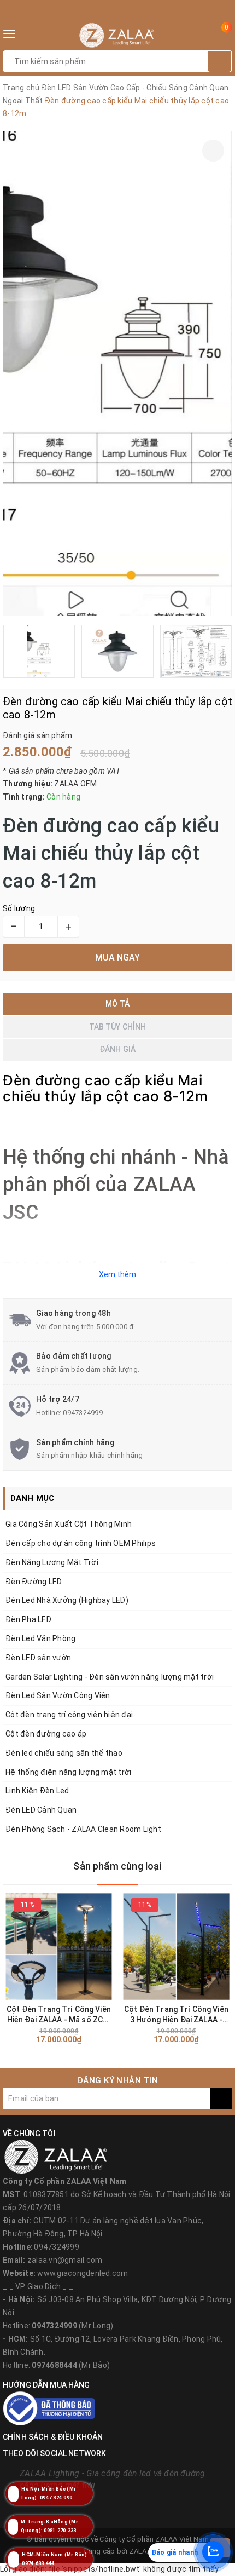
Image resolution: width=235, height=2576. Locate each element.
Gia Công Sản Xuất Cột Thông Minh (69, 1524)
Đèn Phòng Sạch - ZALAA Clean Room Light (83, 1829)
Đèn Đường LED (34, 1582)
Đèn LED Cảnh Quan (41, 1810)
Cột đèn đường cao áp (46, 1734)
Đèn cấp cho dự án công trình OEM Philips (81, 1543)
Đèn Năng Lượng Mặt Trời (52, 1562)
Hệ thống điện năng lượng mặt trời (68, 1772)
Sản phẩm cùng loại (117, 1866)
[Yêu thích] (213, 151)
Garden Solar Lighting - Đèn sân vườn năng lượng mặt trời (110, 1677)
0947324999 (83, 1413)
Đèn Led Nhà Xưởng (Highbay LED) (67, 1600)
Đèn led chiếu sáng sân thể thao (64, 1753)
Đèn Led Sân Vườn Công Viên (58, 1695)
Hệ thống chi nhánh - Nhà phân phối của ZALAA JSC (116, 1185)
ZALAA (140, 2551)
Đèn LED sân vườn (38, 1658)
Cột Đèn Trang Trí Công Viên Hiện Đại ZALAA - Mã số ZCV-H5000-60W (59, 2015)
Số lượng (19, 909)
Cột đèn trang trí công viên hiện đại (69, 1715)
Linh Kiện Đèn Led (37, 1791)
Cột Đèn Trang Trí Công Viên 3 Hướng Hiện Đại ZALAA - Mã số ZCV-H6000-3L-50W (176, 2015)
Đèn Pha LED (28, 1619)
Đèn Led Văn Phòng (40, 1638)
